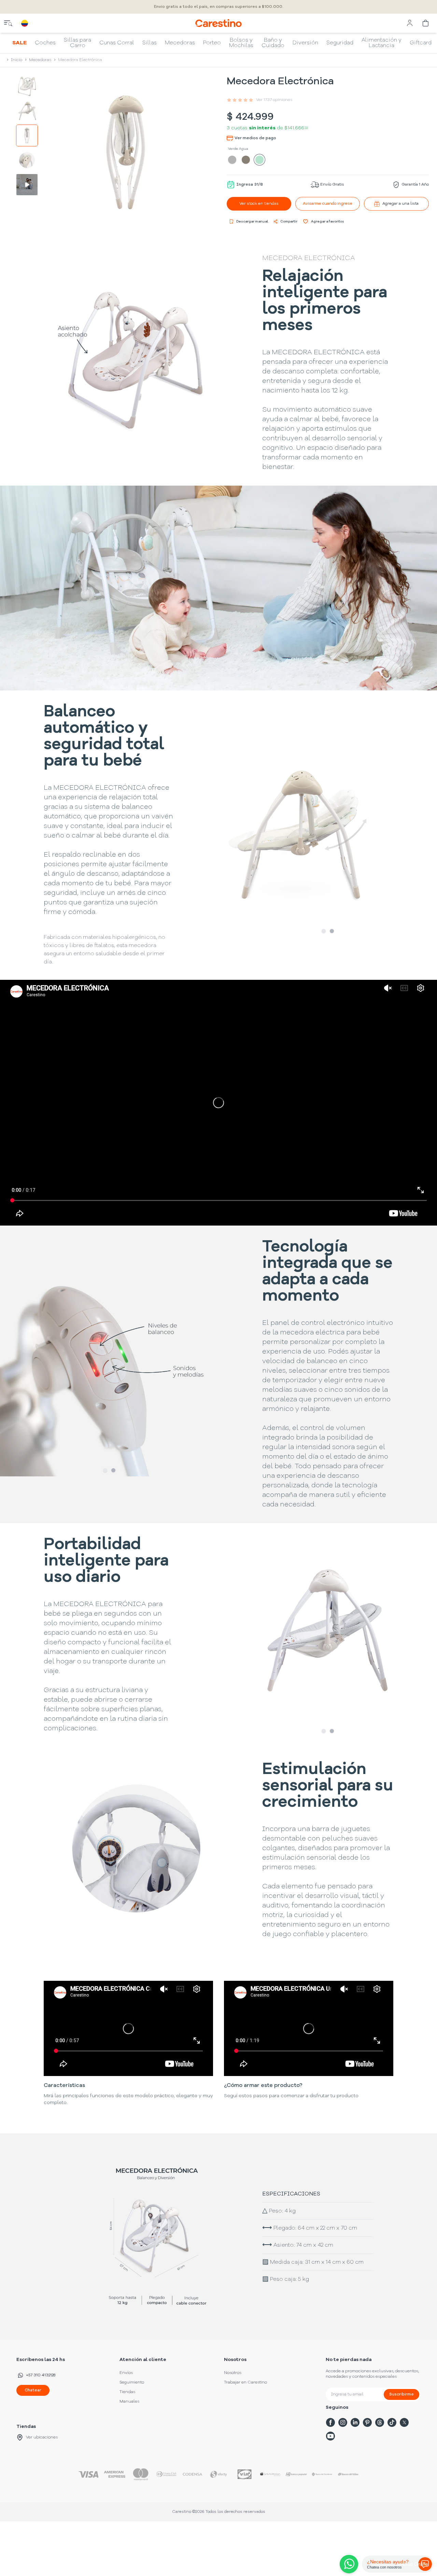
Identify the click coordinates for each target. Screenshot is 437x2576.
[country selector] (25, 23)
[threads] (380, 2422)
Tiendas (127, 2392)
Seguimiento (132, 2382)
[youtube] (330, 2436)
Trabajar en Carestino (245, 2382)
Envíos (126, 2373)
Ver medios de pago (255, 138)
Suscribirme (401, 2394)
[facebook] (330, 2422)
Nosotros (233, 2373)
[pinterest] (367, 2422)
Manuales (129, 2402)
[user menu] (410, 23)
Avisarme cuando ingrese (328, 204)
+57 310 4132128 (41, 2375)
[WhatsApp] (348, 2564)
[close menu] (8, 23)
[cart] (426, 23)
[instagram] (343, 2422)
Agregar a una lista (400, 204)
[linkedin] (355, 2422)
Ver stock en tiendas (259, 204)
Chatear (33, 2390)
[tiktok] (392, 2422)
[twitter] (404, 2422)
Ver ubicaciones (42, 2437)
